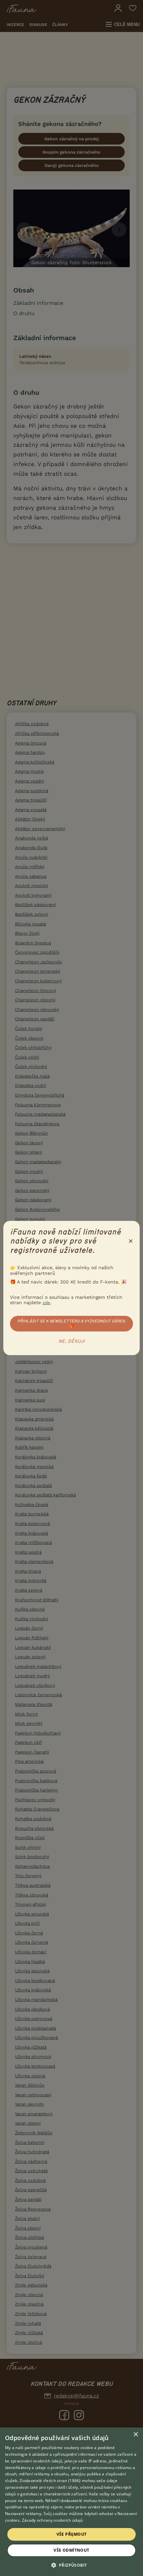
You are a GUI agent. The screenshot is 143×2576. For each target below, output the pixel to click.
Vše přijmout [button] (72, 2534)
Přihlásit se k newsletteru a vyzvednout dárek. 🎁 (72, 1323)
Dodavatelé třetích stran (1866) (50, 2481)
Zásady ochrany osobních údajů (53, 2520)
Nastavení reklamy (23, 2514)
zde (46, 1303)
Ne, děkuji (72, 1341)
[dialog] (71, 2502)
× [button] (136, 2435)
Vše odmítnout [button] (71, 2550)
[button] (72, 2565)
